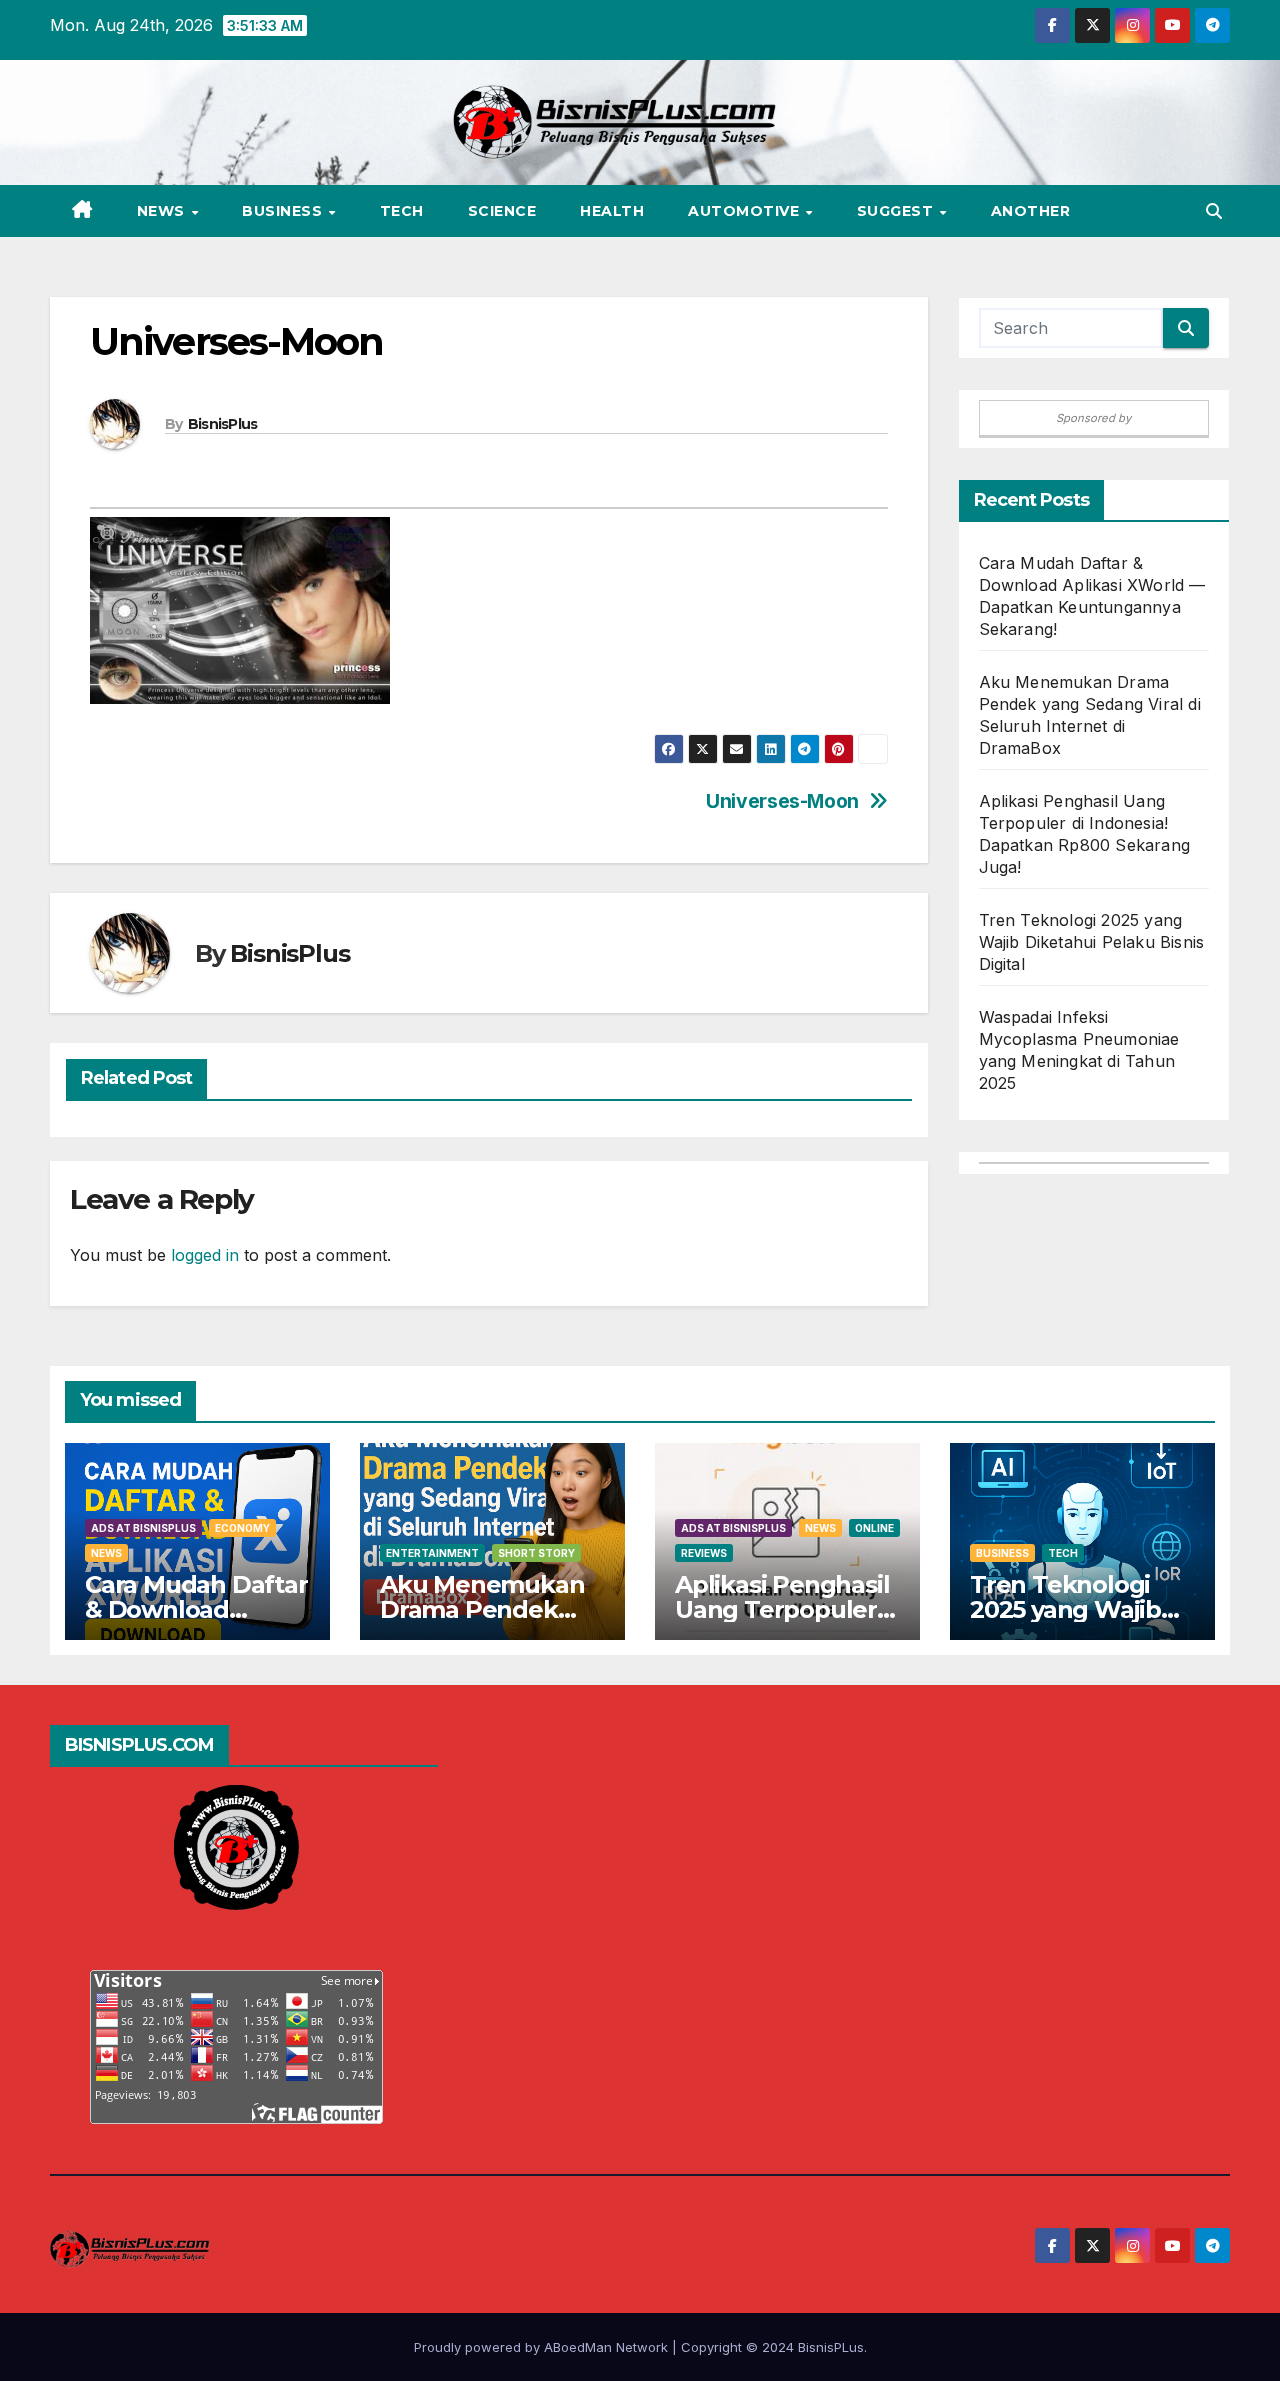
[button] (1214, 211)
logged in (205, 1255)
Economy (242, 1528)
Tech (402, 211)
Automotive (746, 211)
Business (284, 211)
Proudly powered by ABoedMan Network (543, 2347)
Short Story (536, 1553)
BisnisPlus (223, 424)
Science (502, 211)
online (874, 1528)
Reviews (704, 1553)
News (163, 211)
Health (612, 211)
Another (1031, 211)
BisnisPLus (831, 2347)
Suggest (897, 211)
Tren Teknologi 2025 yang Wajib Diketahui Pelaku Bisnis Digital (1092, 942)
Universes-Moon (782, 801)
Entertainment (432, 1553)
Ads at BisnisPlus (143, 1528)
